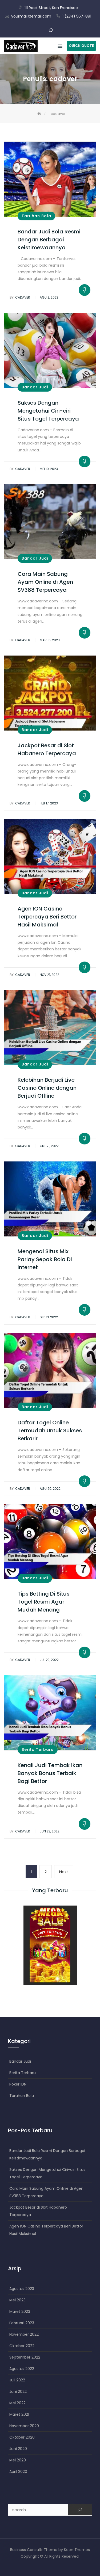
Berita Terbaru (38, 1750)
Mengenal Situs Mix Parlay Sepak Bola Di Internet (45, 1259)
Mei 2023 (17, 2300)
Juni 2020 (18, 2449)
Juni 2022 (18, 2392)
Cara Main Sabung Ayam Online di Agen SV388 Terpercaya (45, 582)
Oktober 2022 (22, 2346)
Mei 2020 (18, 2460)
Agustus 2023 (22, 2289)
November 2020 (24, 2426)
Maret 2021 (19, 2414)
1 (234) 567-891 (77, 16)
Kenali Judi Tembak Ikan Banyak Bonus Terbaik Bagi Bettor (50, 1773)
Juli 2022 (17, 2380)
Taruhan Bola (36, 216)
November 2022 (24, 2334)
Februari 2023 (22, 2323)
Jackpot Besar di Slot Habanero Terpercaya (38, 2211)
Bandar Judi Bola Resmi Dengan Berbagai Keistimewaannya (49, 240)
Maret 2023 (20, 2311)
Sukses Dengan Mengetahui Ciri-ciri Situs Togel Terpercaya (48, 411)
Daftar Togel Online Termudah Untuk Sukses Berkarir (50, 1430)
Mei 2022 (17, 2403)
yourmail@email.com (31, 16)
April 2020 (18, 2472)
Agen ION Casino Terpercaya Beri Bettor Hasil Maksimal (47, 917)
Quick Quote (81, 46)
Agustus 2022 (22, 2369)
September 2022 (25, 2357)
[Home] (40, 114)
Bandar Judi (35, 387)
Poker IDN (18, 2084)
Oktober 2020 (22, 2437)
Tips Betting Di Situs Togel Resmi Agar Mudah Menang (44, 1602)
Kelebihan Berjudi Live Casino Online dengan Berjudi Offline (47, 1088)
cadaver (20, 297)
